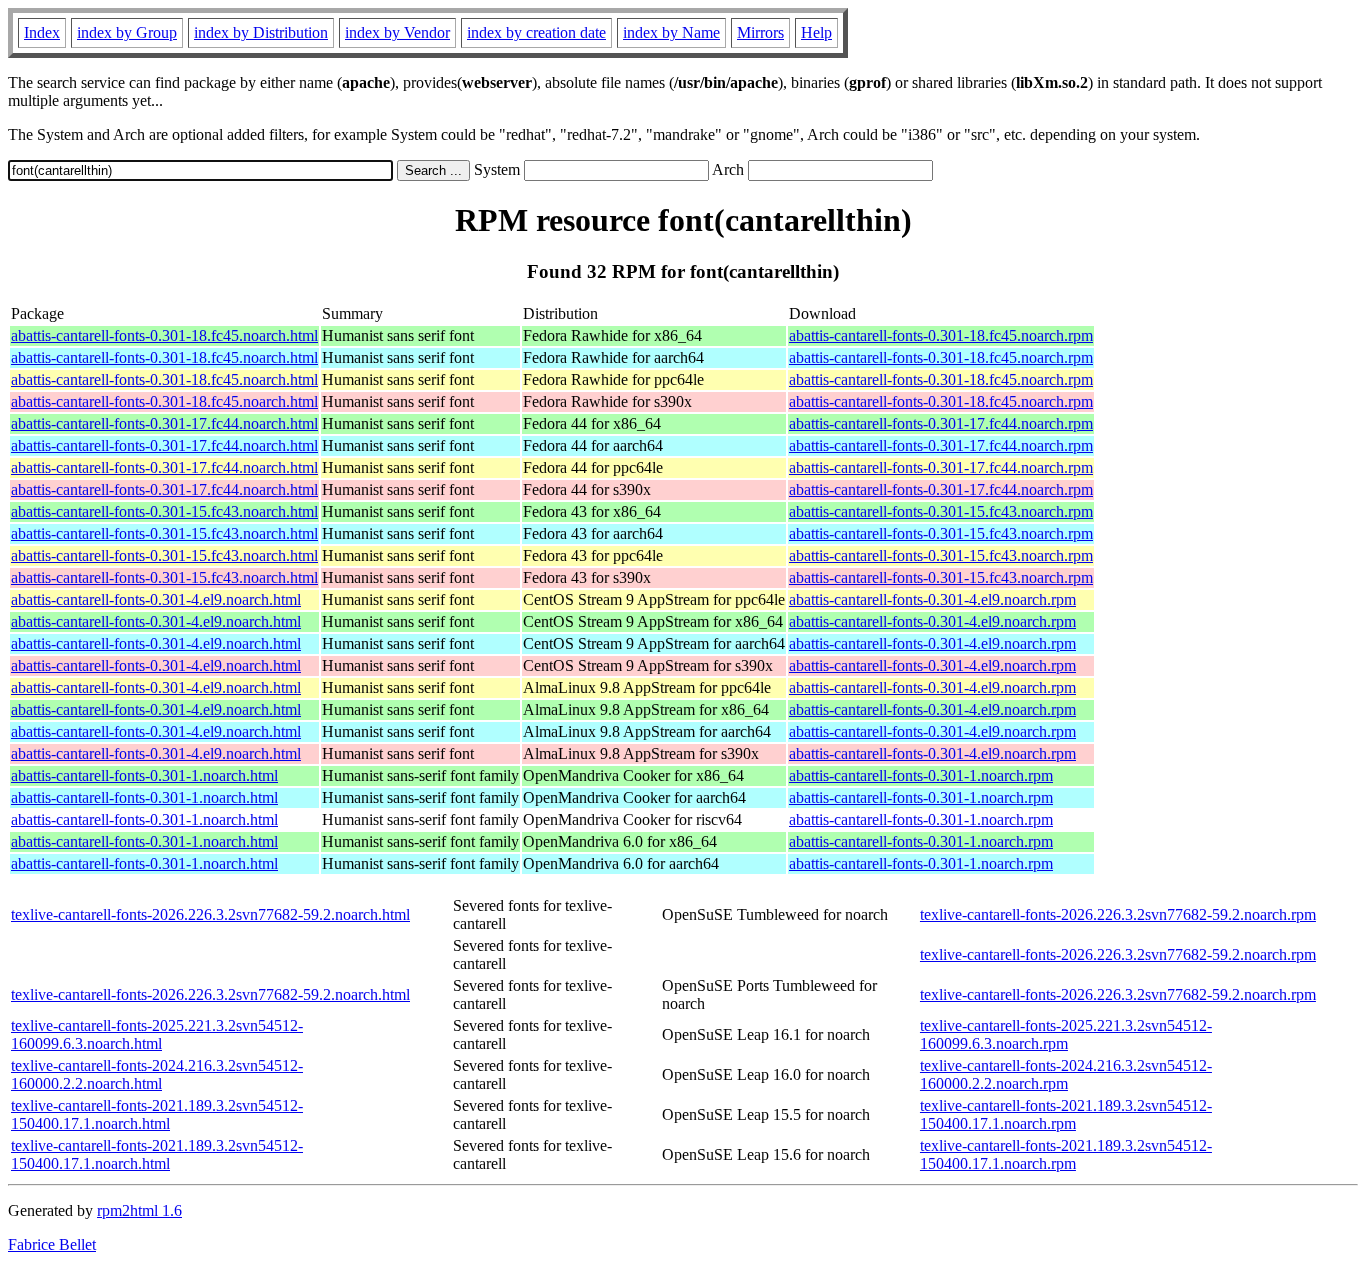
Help (816, 32)
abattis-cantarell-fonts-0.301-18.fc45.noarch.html (164, 335)
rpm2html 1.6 (139, 1210)
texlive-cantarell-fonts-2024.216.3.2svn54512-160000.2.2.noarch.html (157, 1074)
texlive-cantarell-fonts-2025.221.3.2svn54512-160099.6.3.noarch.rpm (1066, 1034)
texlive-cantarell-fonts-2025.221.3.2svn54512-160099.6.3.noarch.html (157, 1034)
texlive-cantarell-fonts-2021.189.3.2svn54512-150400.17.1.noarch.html (157, 1114)
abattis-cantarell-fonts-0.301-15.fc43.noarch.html (164, 511)
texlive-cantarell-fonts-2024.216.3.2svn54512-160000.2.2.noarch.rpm (1066, 1074)
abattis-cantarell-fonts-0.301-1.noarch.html (144, 775)
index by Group (127, 32)
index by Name (671, 32)
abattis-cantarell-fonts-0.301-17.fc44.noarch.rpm (941, 423)
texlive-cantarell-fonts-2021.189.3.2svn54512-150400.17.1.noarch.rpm (1066, 1114)
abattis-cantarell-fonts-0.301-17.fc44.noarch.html (164, 423)
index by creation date (536, 32)
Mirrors (760, 32)
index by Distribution (261, 32)
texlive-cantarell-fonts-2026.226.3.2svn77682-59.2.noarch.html (210, 914)
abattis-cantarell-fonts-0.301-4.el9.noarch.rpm (932, 599)
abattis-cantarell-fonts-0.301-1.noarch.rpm (921, 775)
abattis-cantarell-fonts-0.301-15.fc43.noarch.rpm (941, 511)
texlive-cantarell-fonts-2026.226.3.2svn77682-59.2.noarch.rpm (1118, 914)
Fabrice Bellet (52, 1244)
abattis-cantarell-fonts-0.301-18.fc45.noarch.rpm (941, 335)
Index (42, 32)
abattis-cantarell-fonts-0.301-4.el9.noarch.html (156, 599)
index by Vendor (397, 32)
